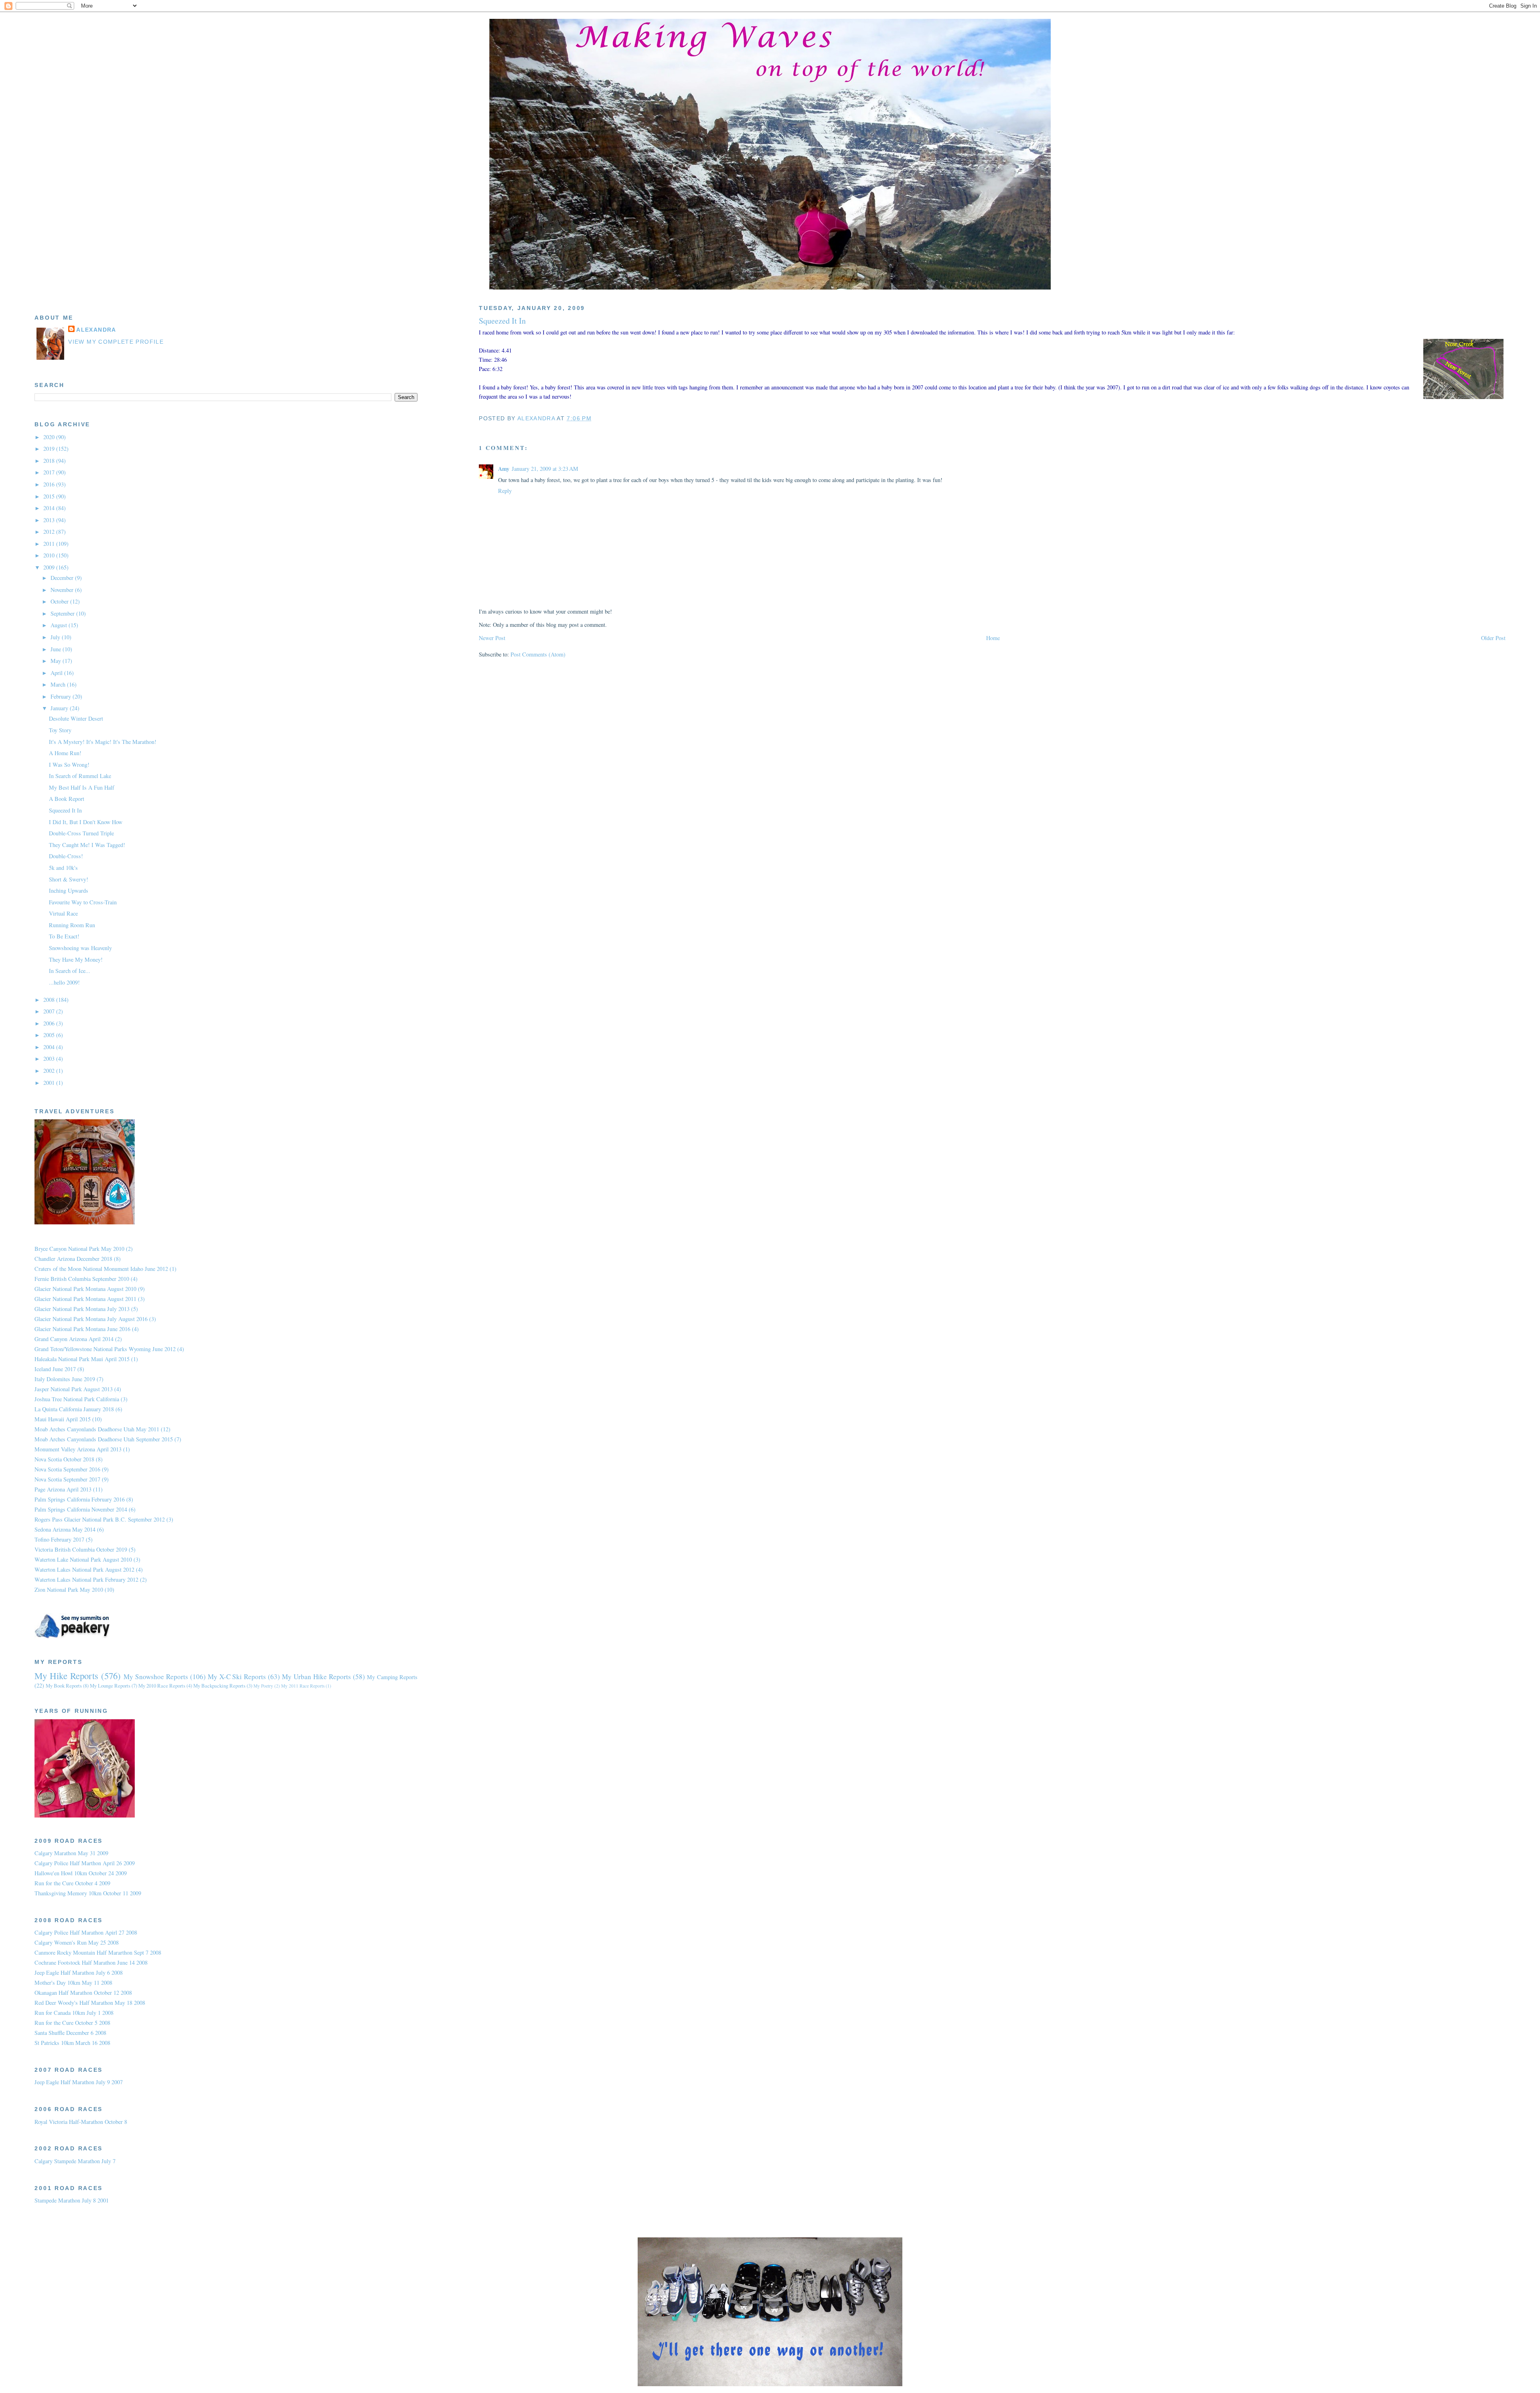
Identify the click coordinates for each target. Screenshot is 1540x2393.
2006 (50, 1023)
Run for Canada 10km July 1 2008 (74, 2013)
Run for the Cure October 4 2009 (72, 1883)
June (57, 649)
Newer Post (492, 638)
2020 (50, 437)
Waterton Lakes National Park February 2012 (86, 1579)
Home (993, 638)
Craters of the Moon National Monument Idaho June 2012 (101, 1269)
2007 (50, 1011)
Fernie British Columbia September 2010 (82, 1279)
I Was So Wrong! (69, 765)
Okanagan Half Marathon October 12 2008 (83, 1993)
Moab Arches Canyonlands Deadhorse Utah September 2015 (104, 1439)
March (59, 684)
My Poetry (263, 1686)
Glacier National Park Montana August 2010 (85, 1289)
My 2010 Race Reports (162, 1686)
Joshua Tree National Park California (77, 1399)
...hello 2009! (64, 982)
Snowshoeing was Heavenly (80, 948)
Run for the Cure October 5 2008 (72, 2023)
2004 (50, 1047)
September (63, 613)
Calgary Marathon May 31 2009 (71, 1853)
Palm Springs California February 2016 (80, 1499)
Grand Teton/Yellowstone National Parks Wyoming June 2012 (105, 1349)
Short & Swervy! (69, 879)
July (56, 637)
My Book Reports (64, 1686)
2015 (50, 496)
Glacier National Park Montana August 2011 (85, 1299)
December (63, 578)
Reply (505, 491)
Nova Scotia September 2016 (67, 1469)
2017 (50, 472)
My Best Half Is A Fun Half (82, 787)
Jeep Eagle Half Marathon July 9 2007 (79, 2082)
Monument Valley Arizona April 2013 (78, 1449)
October (60, 601)
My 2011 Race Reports (303, 1686)
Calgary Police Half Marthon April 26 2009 (85, 1863)
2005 (50, 1035)
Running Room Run (72, 925)
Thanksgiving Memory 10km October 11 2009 (88, 1893)
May (57, 661)
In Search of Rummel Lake (80, 776)
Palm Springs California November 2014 (81, 1509)
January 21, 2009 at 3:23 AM (545, 469)
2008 (50, 1000)
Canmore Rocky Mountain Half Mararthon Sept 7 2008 (98, 1952)
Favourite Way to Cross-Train (83, 902)
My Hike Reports (66, 1676)
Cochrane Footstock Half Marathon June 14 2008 (91, 1962)
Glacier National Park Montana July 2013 (82, 1309)
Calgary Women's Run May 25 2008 (77, 1942)
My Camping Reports (392, 1677)
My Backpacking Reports (219, 1686)
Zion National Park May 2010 (69, 1590)
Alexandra (96, 330)
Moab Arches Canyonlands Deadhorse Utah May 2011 (97, 1429)
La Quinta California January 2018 (74, 1409)
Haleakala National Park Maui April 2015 (82, 1359)
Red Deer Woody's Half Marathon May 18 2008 (90, 2003)
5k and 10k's (63, 868)
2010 (50, 555)
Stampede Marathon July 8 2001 (72, 2200)
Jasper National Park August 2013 (74, 1389)
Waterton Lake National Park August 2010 (83, 1559)
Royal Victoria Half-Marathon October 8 (81, 2122)
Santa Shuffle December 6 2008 (70, 2033)
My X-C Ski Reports (237, 1677)
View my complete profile (116, 342)
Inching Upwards (69, 891)
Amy (504, 469)
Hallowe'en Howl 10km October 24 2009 (81, 1873)
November (63, 590)
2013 (50, 520)
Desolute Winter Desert (76, 718)
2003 (50, 1059)
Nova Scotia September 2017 (67, 1479)
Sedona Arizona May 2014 (65, 1529)
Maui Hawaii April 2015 (63, 1419)
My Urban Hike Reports (316, 1677)
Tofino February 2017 (59, 1539)
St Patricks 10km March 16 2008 (72, 2043)
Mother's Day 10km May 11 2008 (73, 1983)
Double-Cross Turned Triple (81, 833)
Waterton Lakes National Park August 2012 (84, 1569)
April (57, 673)
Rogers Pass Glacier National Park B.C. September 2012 (100, 1519)
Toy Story (60, 730)
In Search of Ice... (70, 971)
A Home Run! (65, 753)
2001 (50, 1083)
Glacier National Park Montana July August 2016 (91, 1319)
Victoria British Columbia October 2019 (81, 1549)
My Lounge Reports (110, 1686)
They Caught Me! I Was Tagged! (87, 845)
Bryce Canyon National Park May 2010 (79, 1249)
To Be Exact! (64, 936)
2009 (50, 567)
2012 (50, 532)
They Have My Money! (76, 959)
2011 (50, 544)
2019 (50, 449)
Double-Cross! (66, 856)
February (62, 696)
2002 (50, 1071)
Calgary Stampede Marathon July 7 (75, 2161)
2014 (50, 508)
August (60, 625)
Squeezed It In (65, 810)
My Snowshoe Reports (156, 1677)
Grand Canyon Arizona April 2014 (74, 1339)
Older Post (1493, 638)
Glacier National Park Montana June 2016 (82, 1329)
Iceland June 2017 (55, 1369)
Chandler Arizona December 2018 (73, 1259)
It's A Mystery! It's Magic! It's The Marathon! (103, 742)
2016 (50, 484)
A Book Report (67, 799)
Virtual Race (63, 913)
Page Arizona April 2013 (63, 1489)
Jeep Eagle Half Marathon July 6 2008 (79, 1973)
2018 (50, 461)
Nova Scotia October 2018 (64, 1459)
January (60, 708)
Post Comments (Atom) (538, 654)
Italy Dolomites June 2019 (65, 1379)
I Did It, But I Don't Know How (86, 822)
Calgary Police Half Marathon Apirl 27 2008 (86, 1932)
